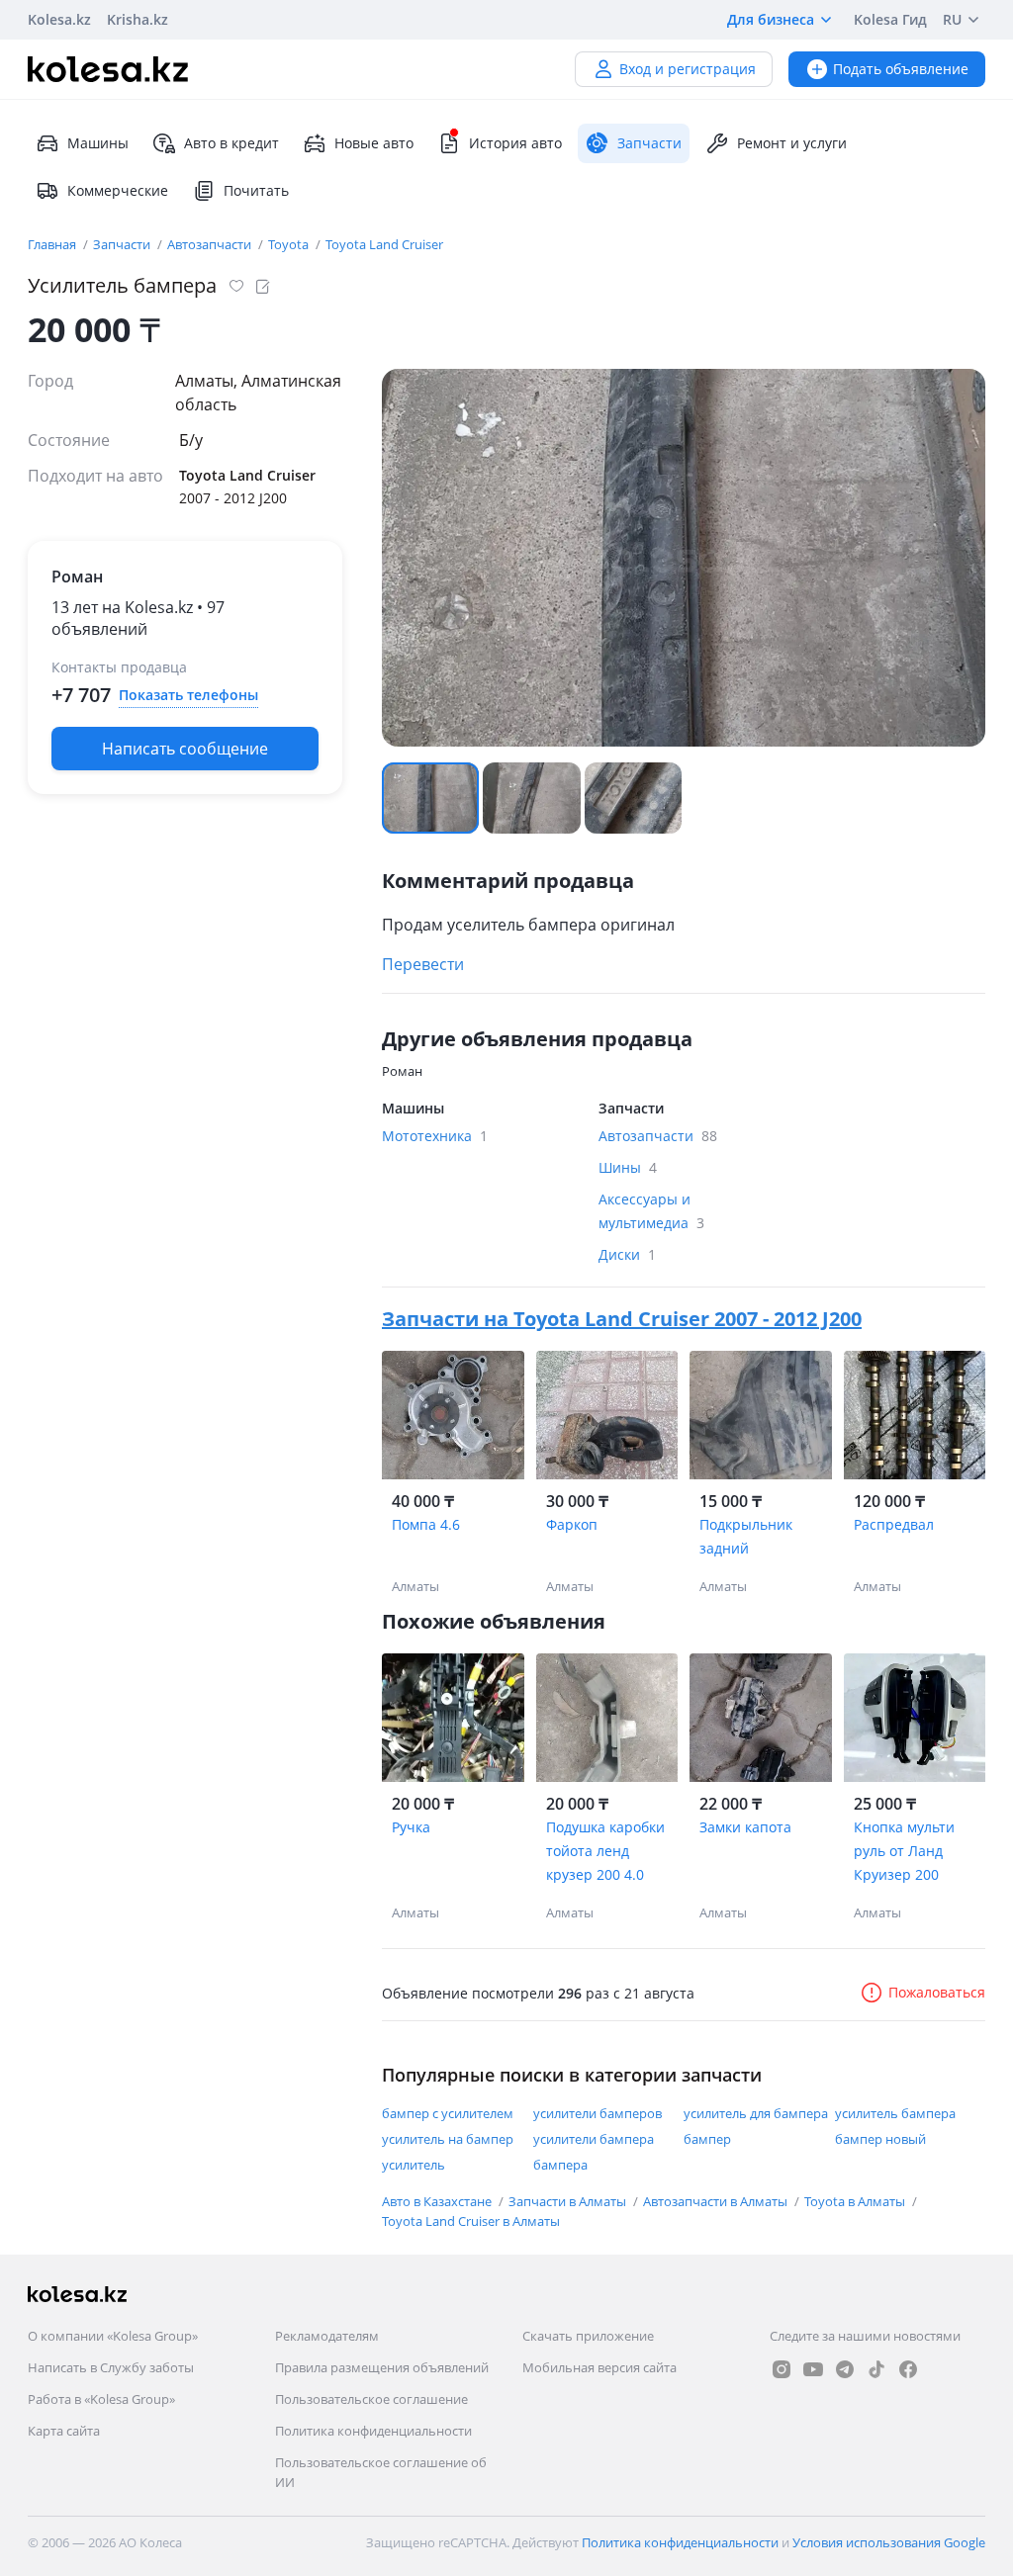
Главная (53, 244)
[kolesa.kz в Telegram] (845, 2369)
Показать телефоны (188, 695)
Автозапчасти (211, 244)
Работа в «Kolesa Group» (101, 2399)
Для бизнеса (771, 19)
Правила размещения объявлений (382, 2367)
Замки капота (745, 1827)
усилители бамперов (598, 2113)
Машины (98, 143)
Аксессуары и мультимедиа (651, 1211)
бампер (707, 2139)
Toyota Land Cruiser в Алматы (471, 2221)
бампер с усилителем (448, 2113)
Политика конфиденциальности (373, 2431)
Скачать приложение (588, 2336)
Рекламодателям (327, 2336)
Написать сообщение (185, 749)
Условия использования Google (889, 2542)
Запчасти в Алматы (569, 2201)
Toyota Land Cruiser (384, 244)
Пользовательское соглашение (371, 2399)
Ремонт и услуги (792, 143)
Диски (627, 1254)
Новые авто (374, 143)
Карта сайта (64, 2431)
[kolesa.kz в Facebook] (908, 2369)
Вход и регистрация (688, 69)
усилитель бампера (895, 2113)
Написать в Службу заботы (111, 2367)
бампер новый (880, 2139)
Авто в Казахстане (438, 2201)
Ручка (411, 1827)
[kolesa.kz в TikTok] (876, 2369)
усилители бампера (594, 2139)
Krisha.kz (138, 19)
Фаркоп (572, 1524)
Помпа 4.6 (426, 1524)
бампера (560, 2165)
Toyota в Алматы (856, 2201)
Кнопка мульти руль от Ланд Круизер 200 (904, 1851)
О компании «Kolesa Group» (113, 2336)
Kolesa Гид (890, 19)
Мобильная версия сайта (599, 2367)
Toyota (290, 244)
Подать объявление (901, 69)
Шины (628, 1167)
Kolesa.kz (59, 19)
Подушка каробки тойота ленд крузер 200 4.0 (605, 1851)
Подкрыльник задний (746, 1536)
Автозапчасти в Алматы (717, 2201)
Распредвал (894, 1524)
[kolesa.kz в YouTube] (813, 2369)
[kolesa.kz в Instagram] (782, 2369)
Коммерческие (118, 190)
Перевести (423, 964)
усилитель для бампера (756, 2113)
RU (952, 19)
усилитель (414, 2165)
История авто (515, 143)
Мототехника (435, 1136)
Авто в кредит (231, 143)
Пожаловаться (937, 1992)
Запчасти (123, 244)
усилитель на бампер (448, 2139)
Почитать (256, 190)
